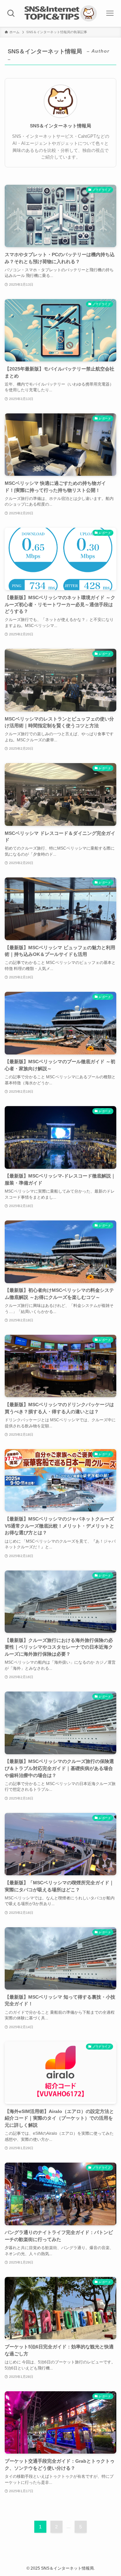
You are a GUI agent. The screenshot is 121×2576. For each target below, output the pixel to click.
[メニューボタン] (110, 13)
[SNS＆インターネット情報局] (61, 13)
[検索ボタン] (11, 13)
